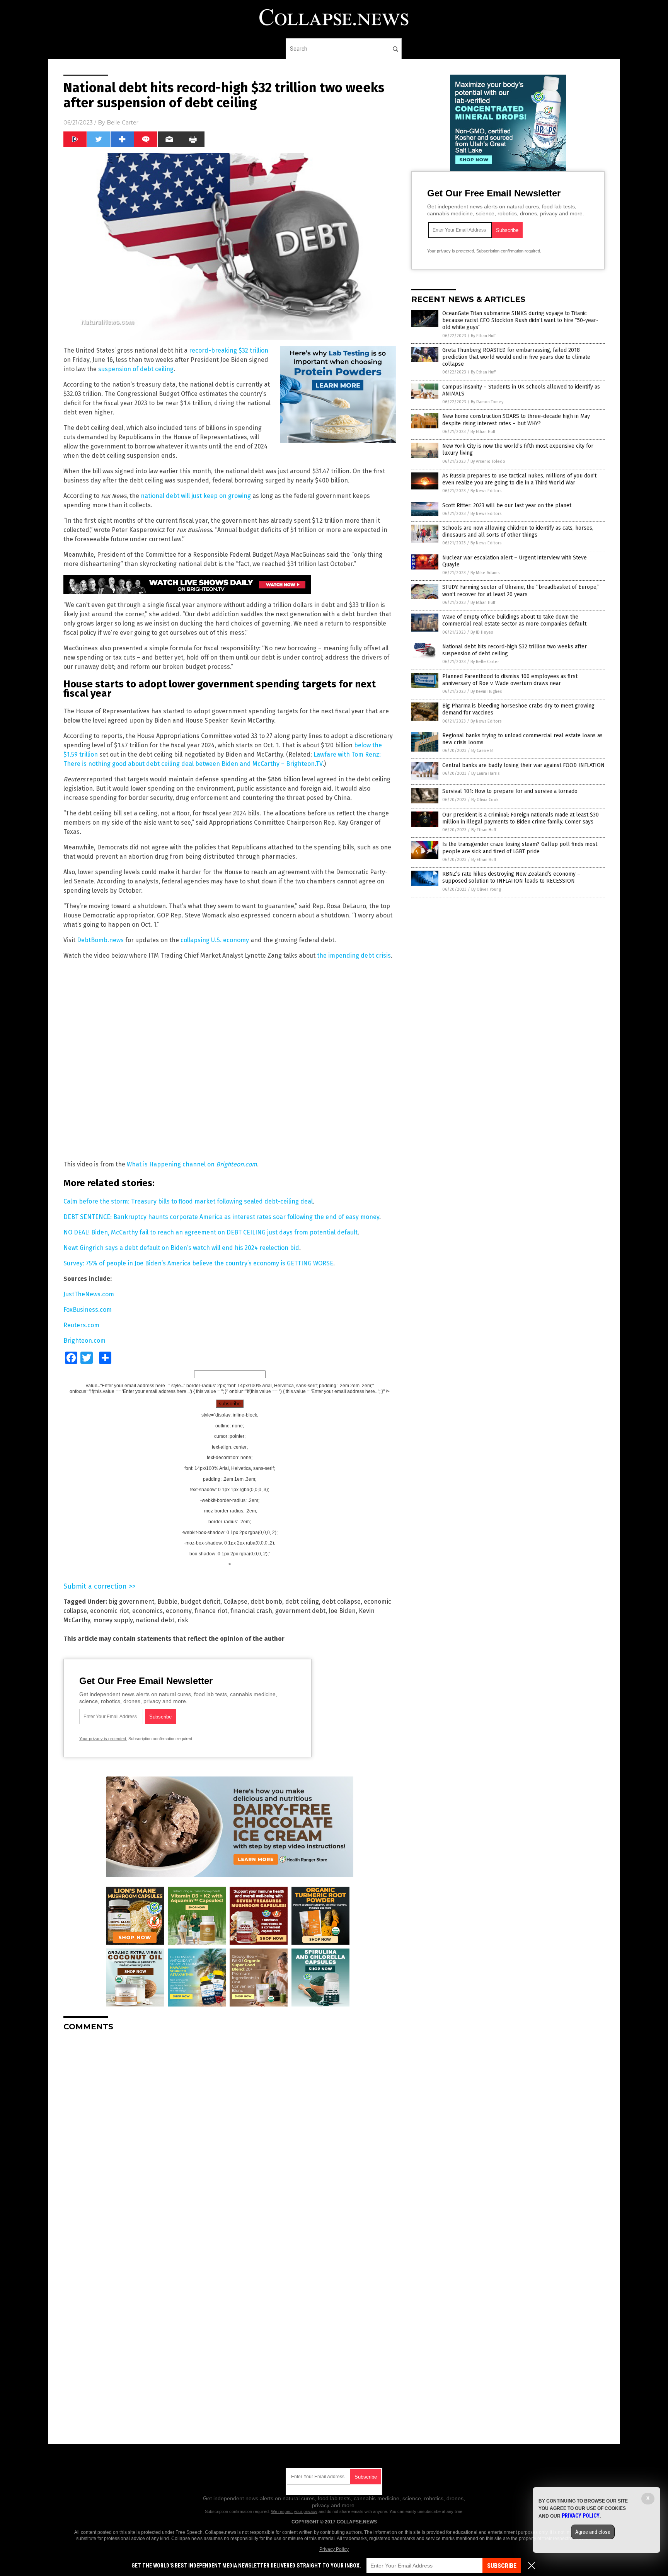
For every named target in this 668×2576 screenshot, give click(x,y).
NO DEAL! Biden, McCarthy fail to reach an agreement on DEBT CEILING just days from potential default (210, 1232)
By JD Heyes (482, 632)
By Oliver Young (486, 889)
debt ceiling (302, 1602)
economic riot (110, 1611)
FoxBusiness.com (88, 1310)
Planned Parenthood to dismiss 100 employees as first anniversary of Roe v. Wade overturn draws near (510, 680)
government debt (300, 1611)
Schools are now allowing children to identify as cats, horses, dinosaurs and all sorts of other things (518, 531)
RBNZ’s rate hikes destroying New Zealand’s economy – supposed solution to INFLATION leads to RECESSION (511, 877)
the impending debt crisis (354, 956)
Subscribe (502, 2566)
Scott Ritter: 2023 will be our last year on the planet (507, 505)
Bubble (167, 1602)
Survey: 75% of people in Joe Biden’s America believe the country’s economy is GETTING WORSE (198, 1263)
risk (183, 1620)
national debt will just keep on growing (196, 496)
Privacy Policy (334, 2549)
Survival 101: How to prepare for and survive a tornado (510, 791)
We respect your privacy (294, 2511)
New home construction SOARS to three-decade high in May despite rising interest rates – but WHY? (516, 420)
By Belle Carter (485, 662)
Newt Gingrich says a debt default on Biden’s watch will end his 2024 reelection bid (181, 1248)
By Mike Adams (485, 573)
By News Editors (486, 491)
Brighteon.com (84, 1341)
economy (179, 1611)
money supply (113, 1620)
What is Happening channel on (192, 1164)
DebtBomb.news (100, 940)
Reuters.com (81, 1325)
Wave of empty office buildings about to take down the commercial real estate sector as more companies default (514, 620)
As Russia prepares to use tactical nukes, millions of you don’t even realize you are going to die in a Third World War (519, 479)
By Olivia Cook (485, 800)
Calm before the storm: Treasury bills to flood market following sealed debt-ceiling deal (188, 1201)
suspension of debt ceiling (136, 369)
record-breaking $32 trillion (229, 350)
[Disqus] (230, 2134)
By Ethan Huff (483, 336)
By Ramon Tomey (487, 402)
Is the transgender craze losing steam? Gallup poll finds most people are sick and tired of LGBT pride (520, 848)
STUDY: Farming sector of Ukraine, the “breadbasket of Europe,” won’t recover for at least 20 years (521, 591)
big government (131, 1602)
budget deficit (200, 1602)
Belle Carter (123, 123)
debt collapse (341, 1602)
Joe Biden (342, 1611)
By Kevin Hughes (486, 691)
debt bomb (266, 1602)
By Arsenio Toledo (488, 461)
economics (147, 1611)
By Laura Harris (485, 773)
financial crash (251, 1611)
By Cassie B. (482, 751)
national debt (155, 1620)
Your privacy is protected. (103, 1739)
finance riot (211, 1611)
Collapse (235, 1602)
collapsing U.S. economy (215, 940)
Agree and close (593, 2532)
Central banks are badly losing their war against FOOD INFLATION (523, 765)
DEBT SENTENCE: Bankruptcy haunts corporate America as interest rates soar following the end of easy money (221, 1217)
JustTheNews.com (89, 1294)
